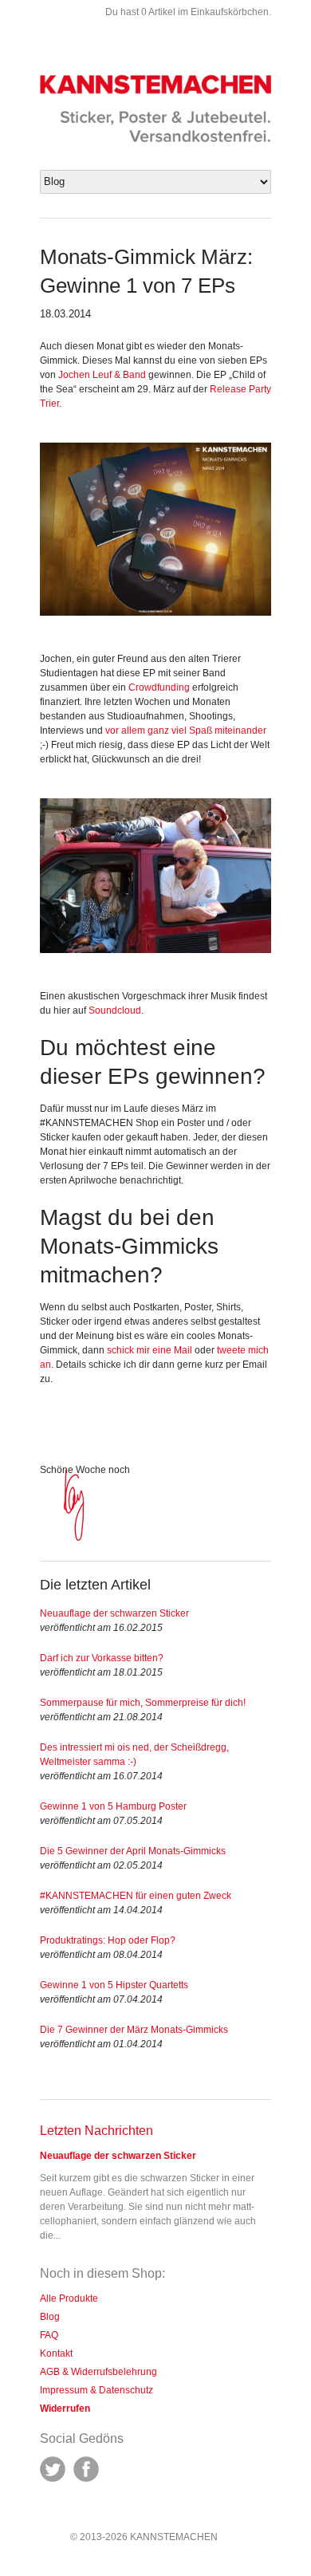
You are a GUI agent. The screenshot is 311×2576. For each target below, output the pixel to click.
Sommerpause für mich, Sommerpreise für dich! (143, 1703)
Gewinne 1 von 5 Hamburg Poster (113, 1806)
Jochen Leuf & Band (102, 375)
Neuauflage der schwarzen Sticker (114, 1613)
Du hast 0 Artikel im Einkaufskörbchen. (188, 12)
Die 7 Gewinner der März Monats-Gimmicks (134, 2030)
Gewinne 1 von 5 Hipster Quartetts (114, 1985)
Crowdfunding (159, 687)
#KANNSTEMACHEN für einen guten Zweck (136, 1896)
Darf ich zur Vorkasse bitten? (102, 1658)
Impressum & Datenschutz (96, 2390)
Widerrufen (65, 2409)
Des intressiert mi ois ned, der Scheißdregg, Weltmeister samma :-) (134, 1755)
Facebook (86, 2469)
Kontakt (56, 2353)
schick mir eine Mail (150, 1350)
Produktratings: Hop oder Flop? (108, 1940)
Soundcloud (115, 1010)
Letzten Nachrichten (96, 2131)
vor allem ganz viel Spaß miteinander (186, 731)
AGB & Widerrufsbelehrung (98, 2372)
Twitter (53, 2469)
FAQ (49, 2335)
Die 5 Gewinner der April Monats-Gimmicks (133, 1851)
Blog (50, 2317)
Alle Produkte (69, 2298)
